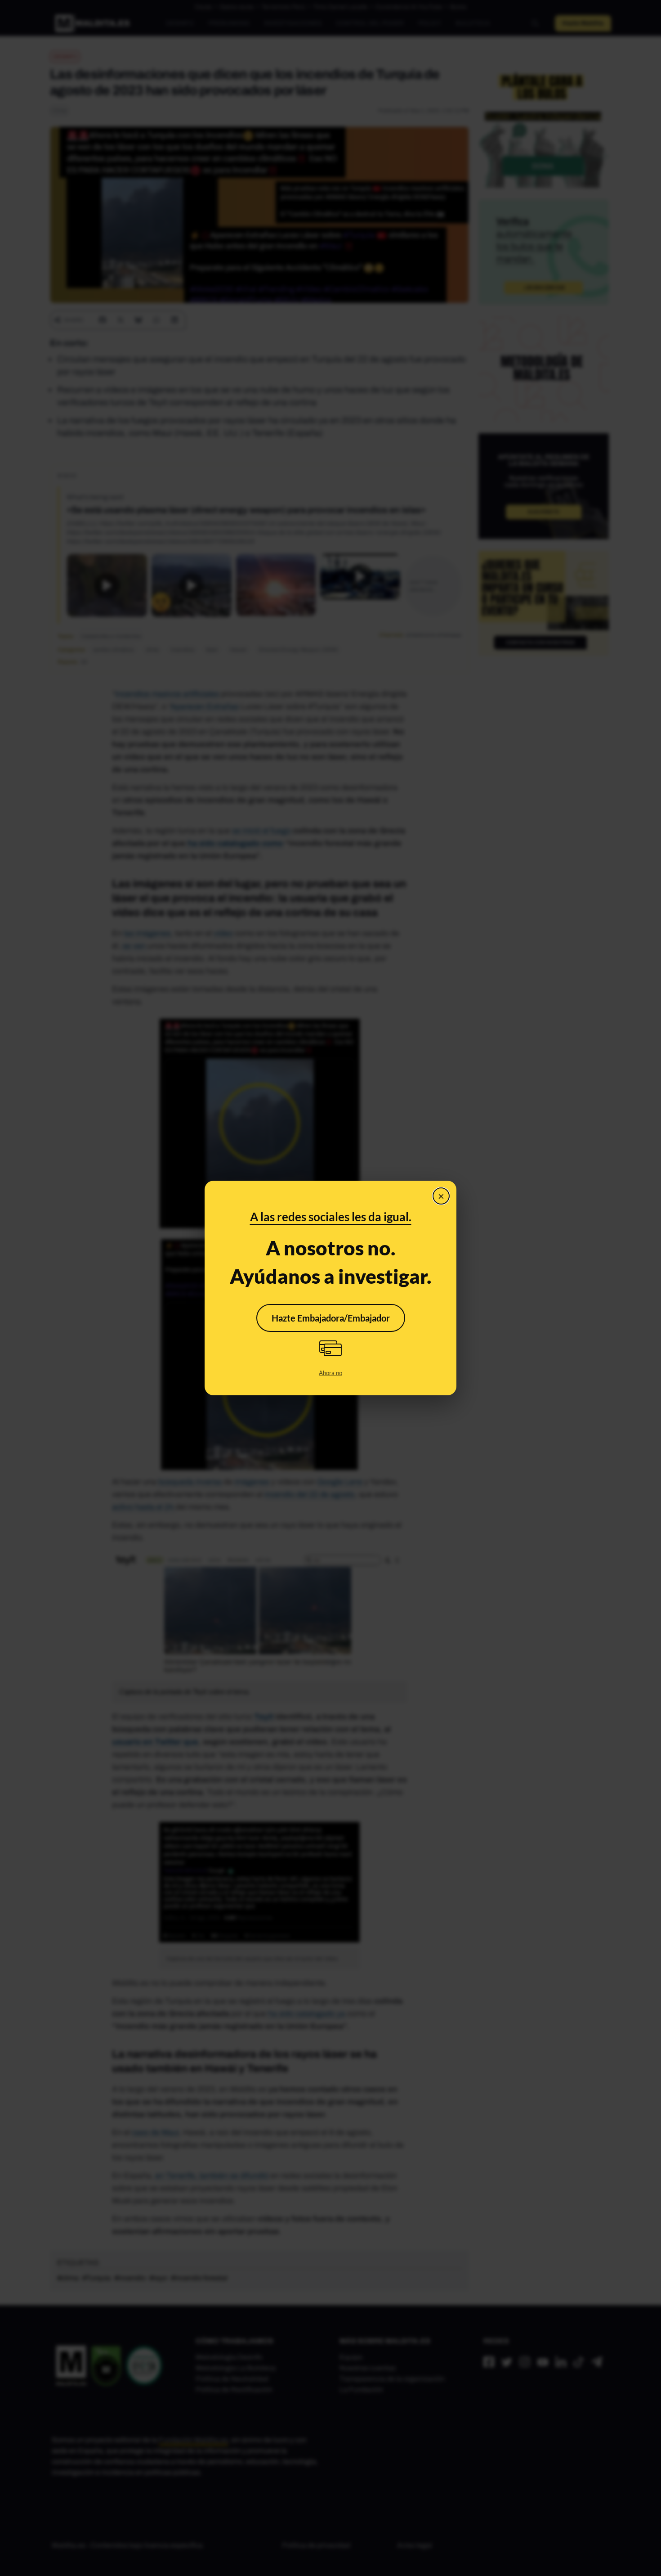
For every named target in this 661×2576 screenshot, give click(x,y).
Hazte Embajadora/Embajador (331, 1318)
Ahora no (330, 1373)
